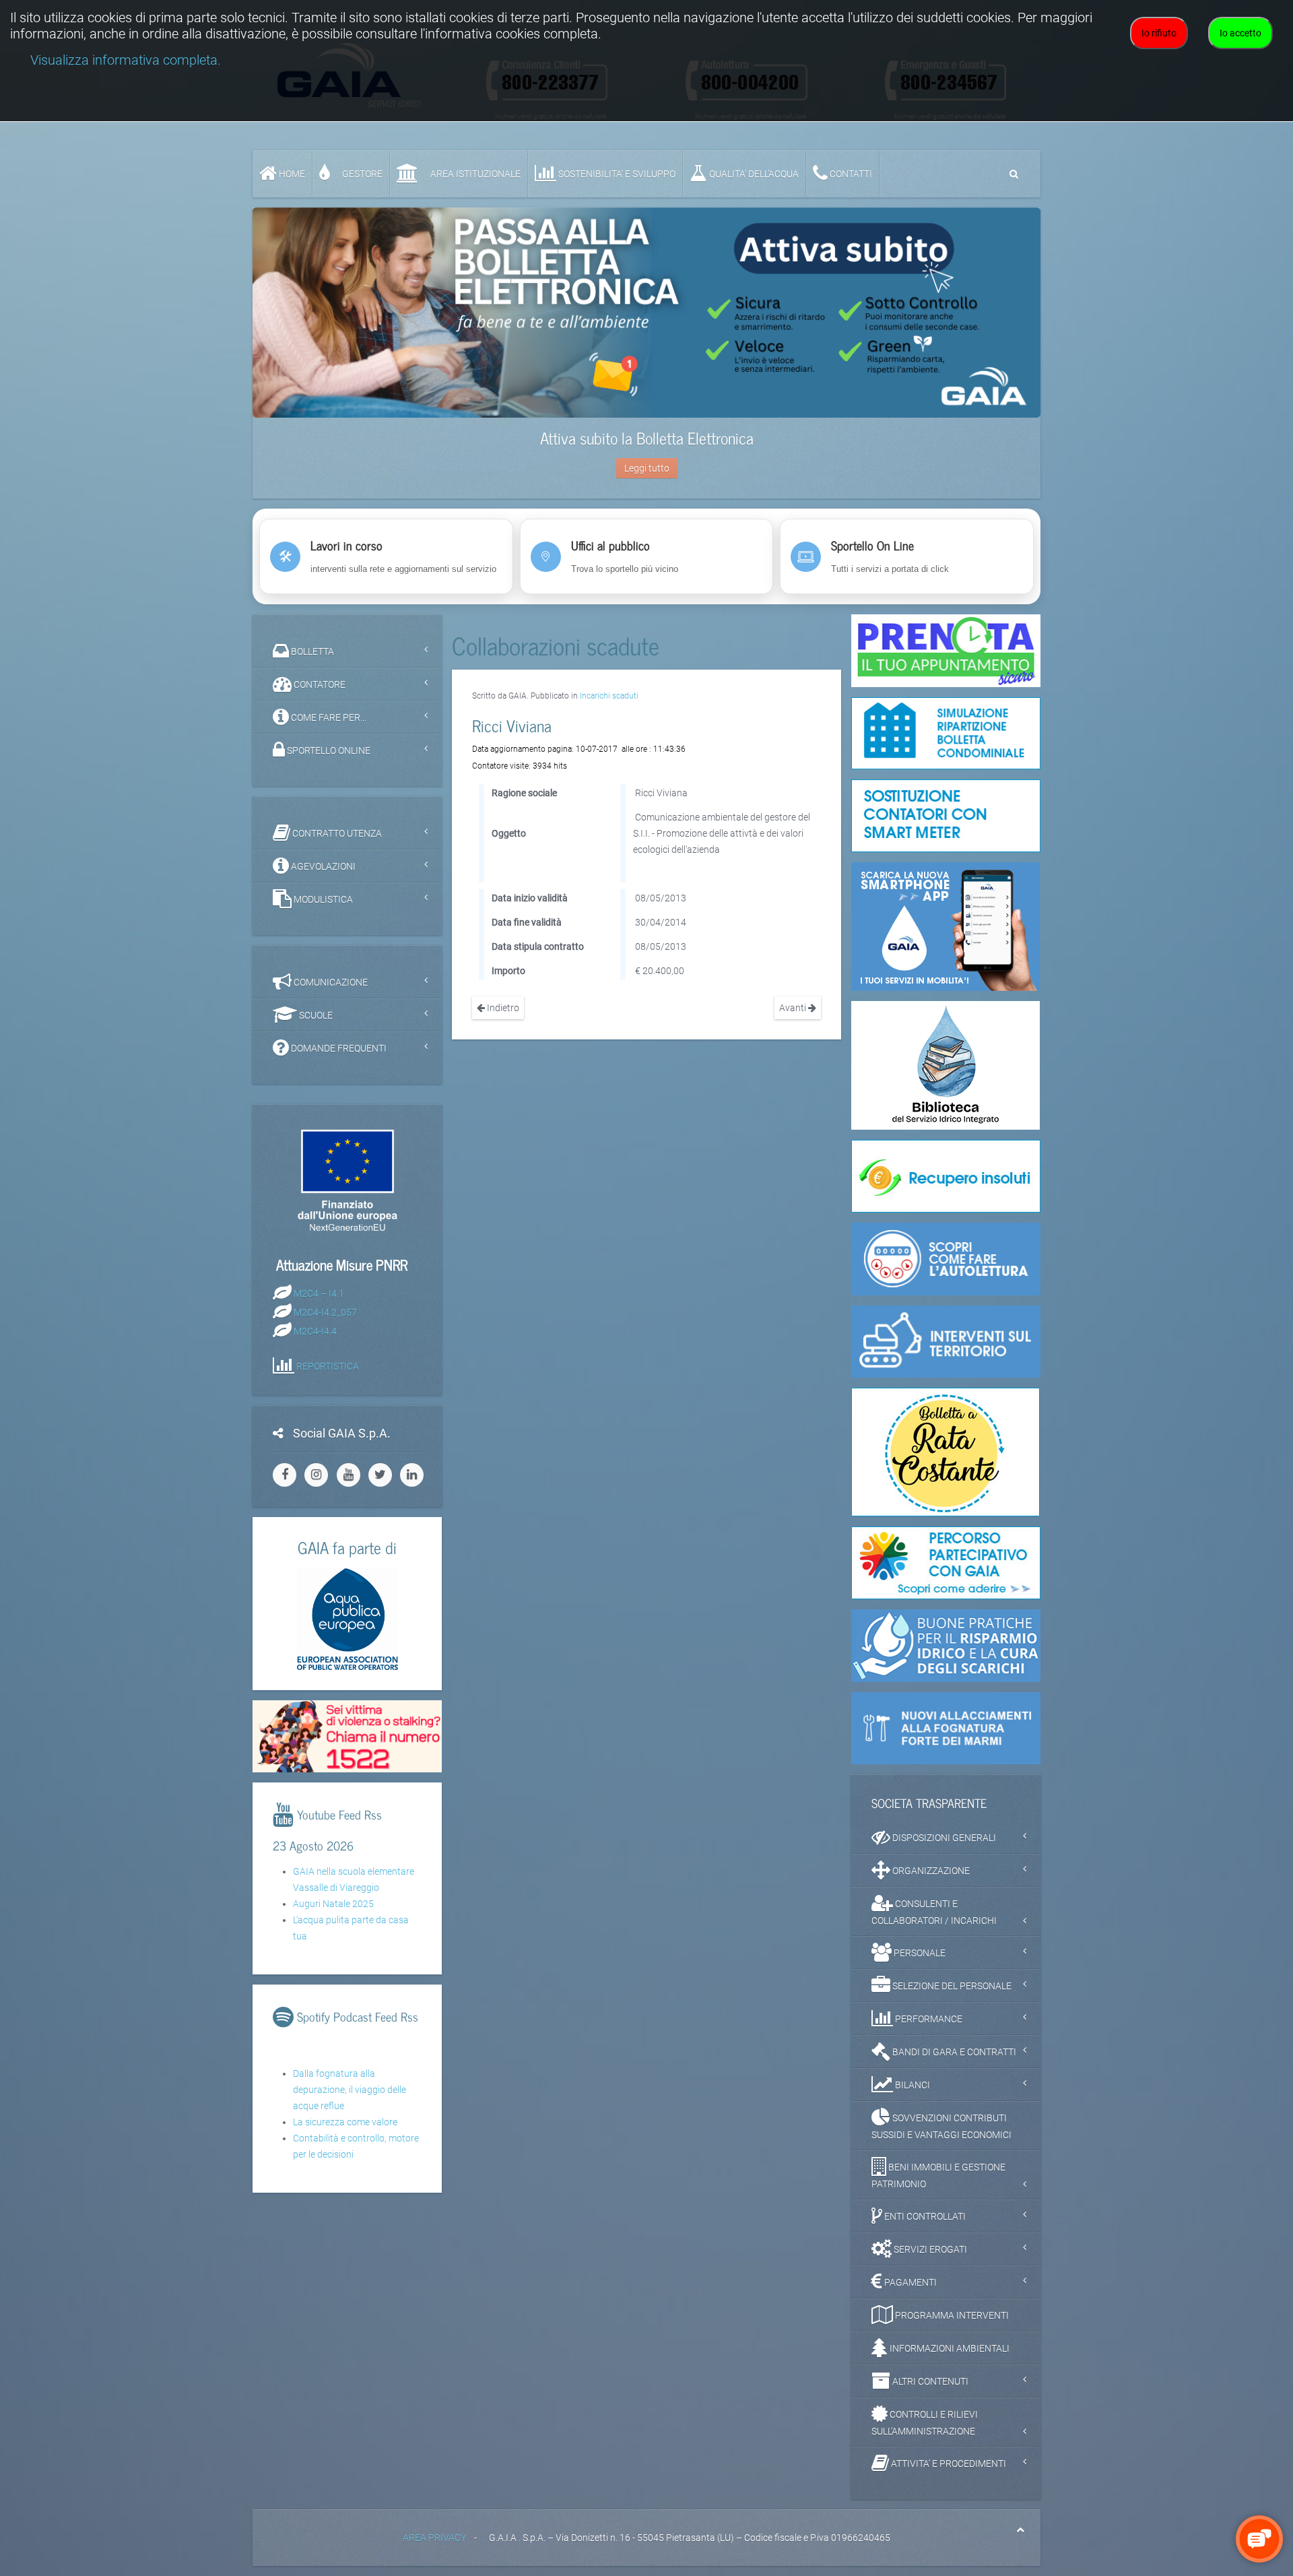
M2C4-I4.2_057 (325, 1312)
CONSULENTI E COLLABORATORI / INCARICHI (934, 1912)
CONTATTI (850, 174)
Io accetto (1240, 33)
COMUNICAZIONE (330, 982)
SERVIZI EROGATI (929, 2249)
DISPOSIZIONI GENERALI (943, 1838)
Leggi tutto (647, 468)
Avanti (794, 1008)
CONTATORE (319, 684)
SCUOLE (315, 1015)
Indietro (502, 1008)
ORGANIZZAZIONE (930, 1871)
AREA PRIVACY (434, 2538)
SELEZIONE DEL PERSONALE (951, 1986)
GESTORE (361, 174)
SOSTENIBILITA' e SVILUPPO (616, 174)
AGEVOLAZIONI (322, 866)
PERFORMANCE (928, 2019)
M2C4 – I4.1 (319, 1293)
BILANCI (911, 2085)
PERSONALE (919, 1953)
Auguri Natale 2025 (333, 1904)
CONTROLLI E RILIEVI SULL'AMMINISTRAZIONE (925, 2423)
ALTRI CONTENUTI (929, 2381)
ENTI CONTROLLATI (924, 2216)
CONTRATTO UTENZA (336, 833)
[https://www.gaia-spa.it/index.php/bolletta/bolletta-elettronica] (646, 313)
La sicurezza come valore (345, 2122)
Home (291, 174)
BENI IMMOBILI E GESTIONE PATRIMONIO (938, 2176)
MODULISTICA (322, 899)
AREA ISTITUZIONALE (474, 174)
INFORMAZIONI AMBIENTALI (949, 2348)
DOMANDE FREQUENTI (338, 1048)
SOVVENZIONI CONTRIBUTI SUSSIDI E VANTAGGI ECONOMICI (941, 2126)
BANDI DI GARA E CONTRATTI (953, 2052)
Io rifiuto (1159, 33)
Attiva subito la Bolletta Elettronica (647, 438)
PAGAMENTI (909, 2282)
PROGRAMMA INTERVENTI (951, 2315)
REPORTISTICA (328, 1365)
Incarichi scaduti (609, 696)
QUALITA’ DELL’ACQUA (753, 174)
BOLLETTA (311, 651)
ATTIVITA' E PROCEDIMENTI (948, 2464)
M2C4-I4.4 (315, 1330)
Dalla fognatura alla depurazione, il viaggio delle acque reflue (350, 2090)
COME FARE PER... (328, 717)
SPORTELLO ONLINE (328, 750)
